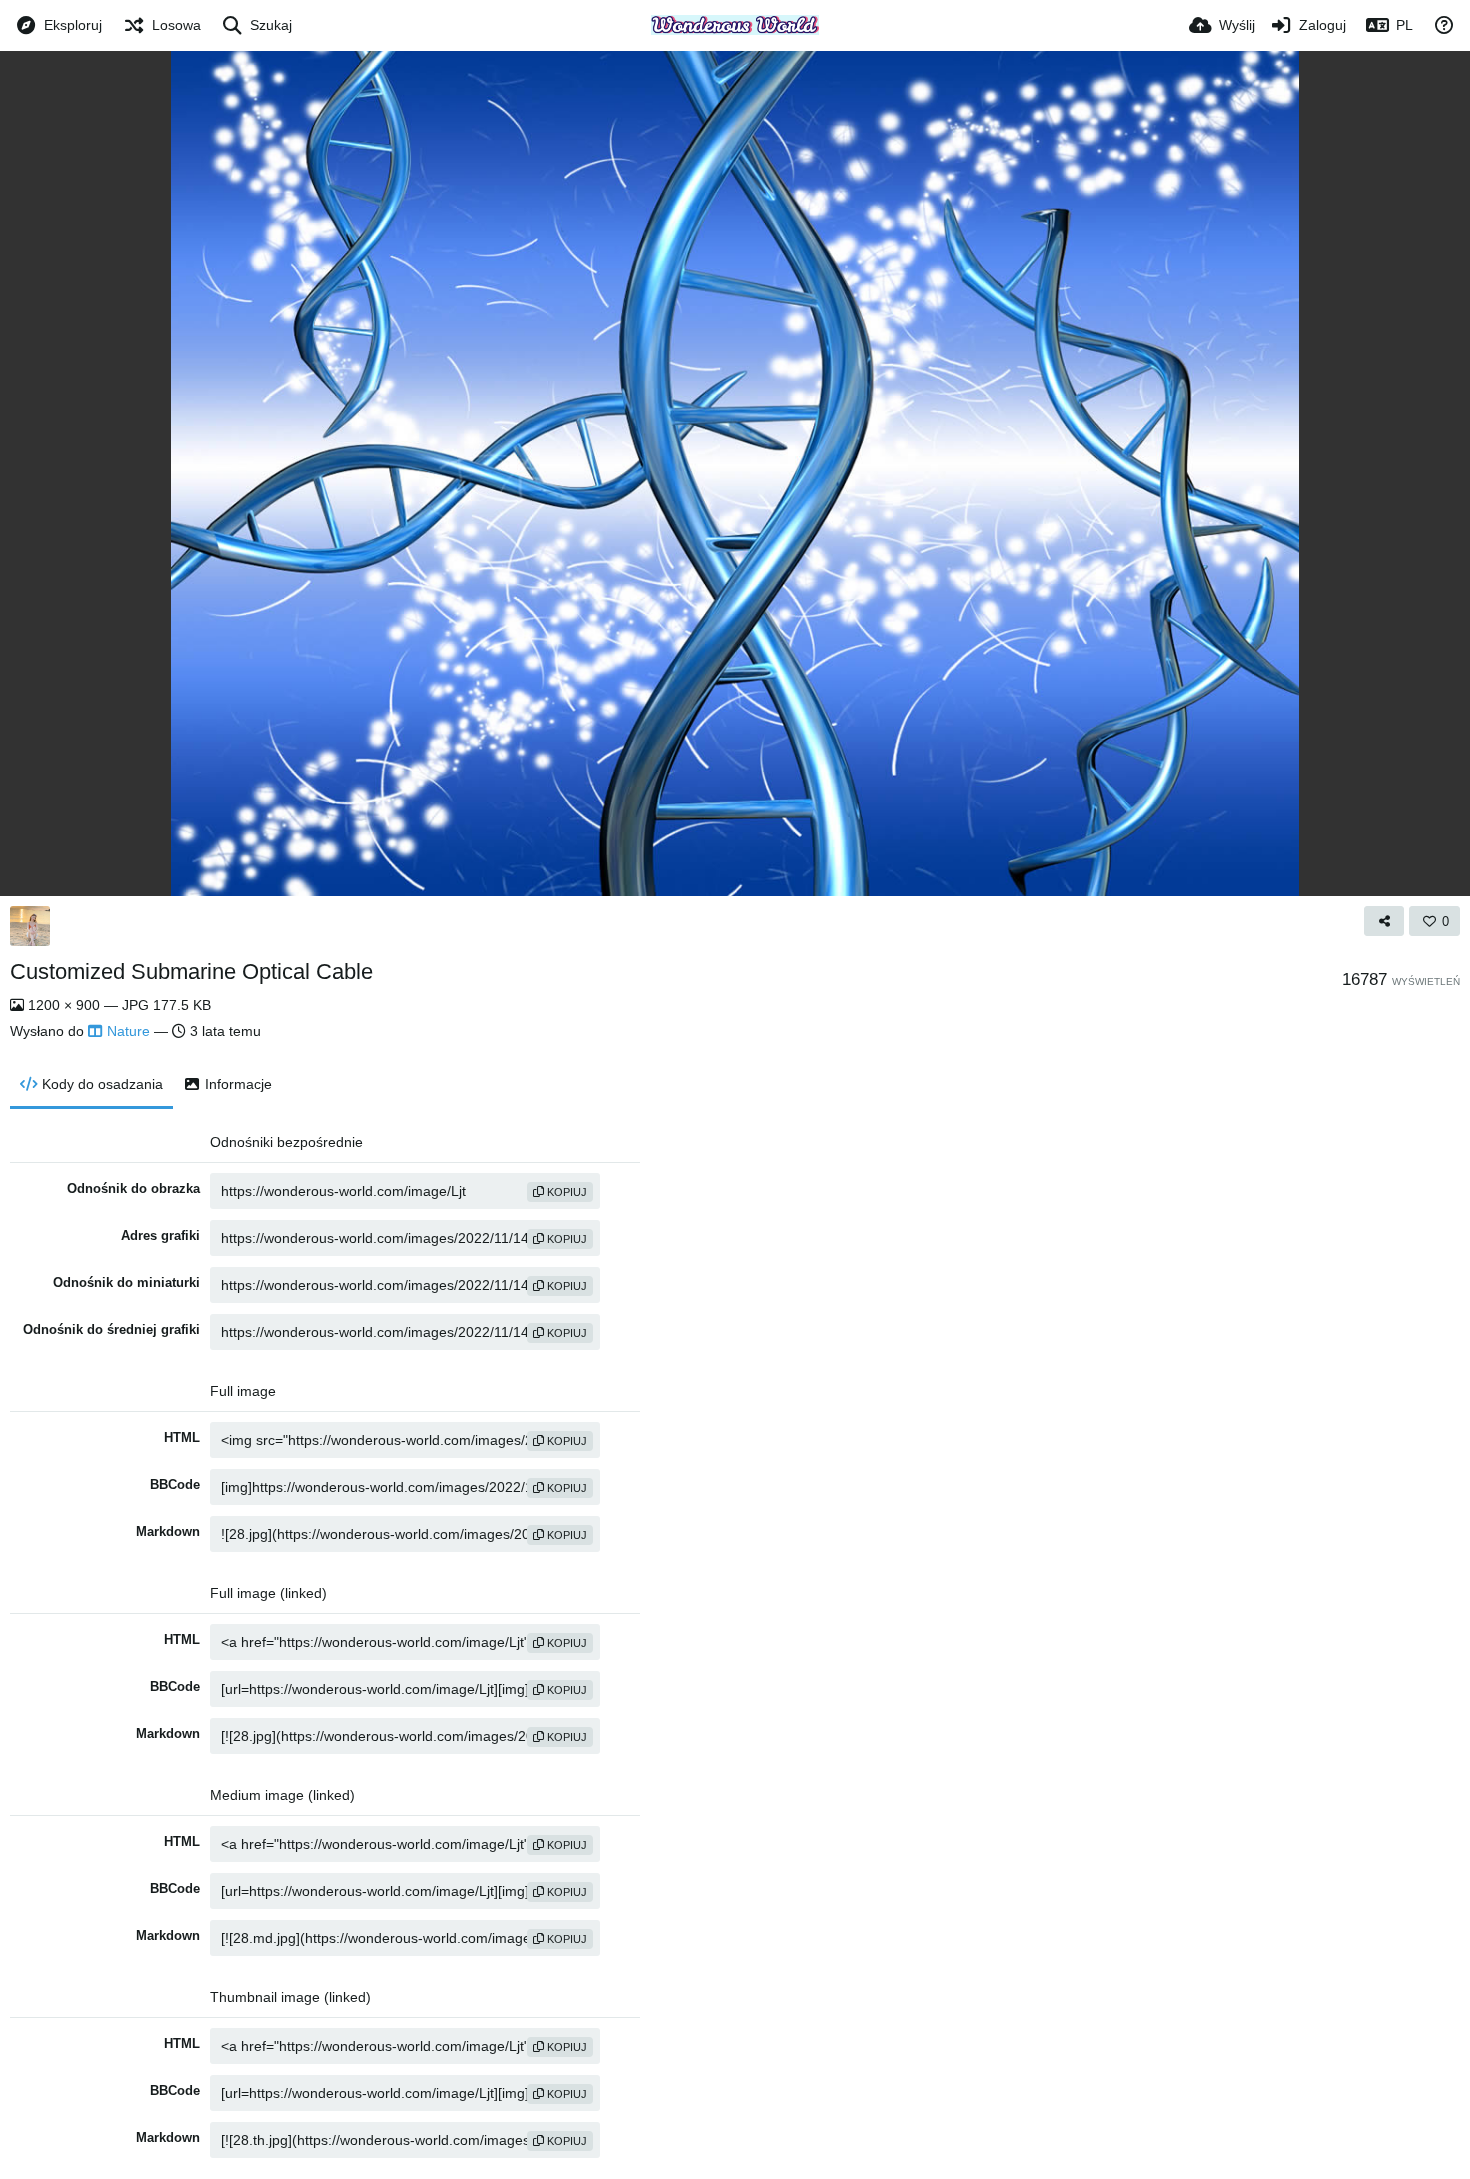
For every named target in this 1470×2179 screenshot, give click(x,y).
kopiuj (565, 1192)
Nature (128, 1031)
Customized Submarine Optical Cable (191, 971)
